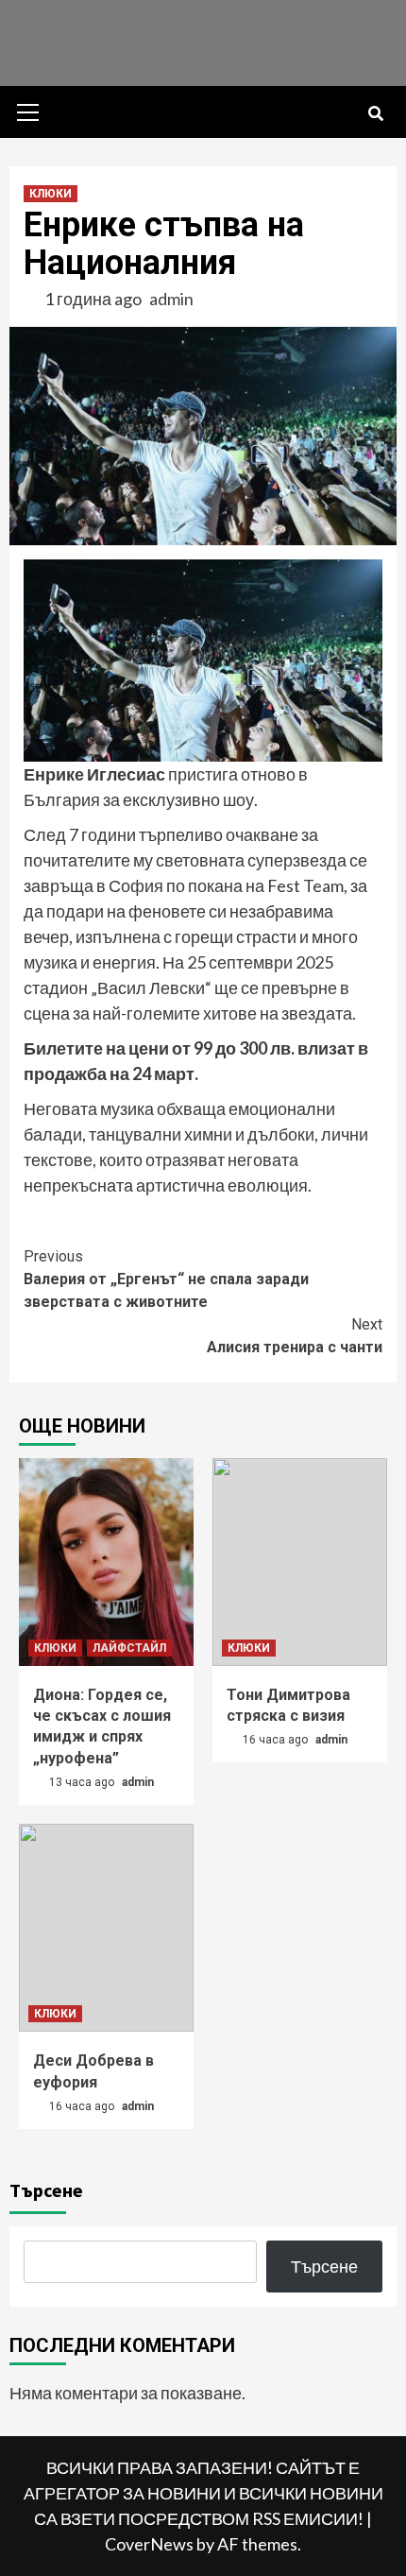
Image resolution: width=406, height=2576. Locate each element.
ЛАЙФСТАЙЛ (129, 1648)
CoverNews (149, 2544)
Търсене (46, 2190)
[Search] (375, 114)
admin (171, 299)
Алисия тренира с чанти (295, 1336)
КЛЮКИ (51, 194)
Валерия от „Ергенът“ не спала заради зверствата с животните (166, 1279)
